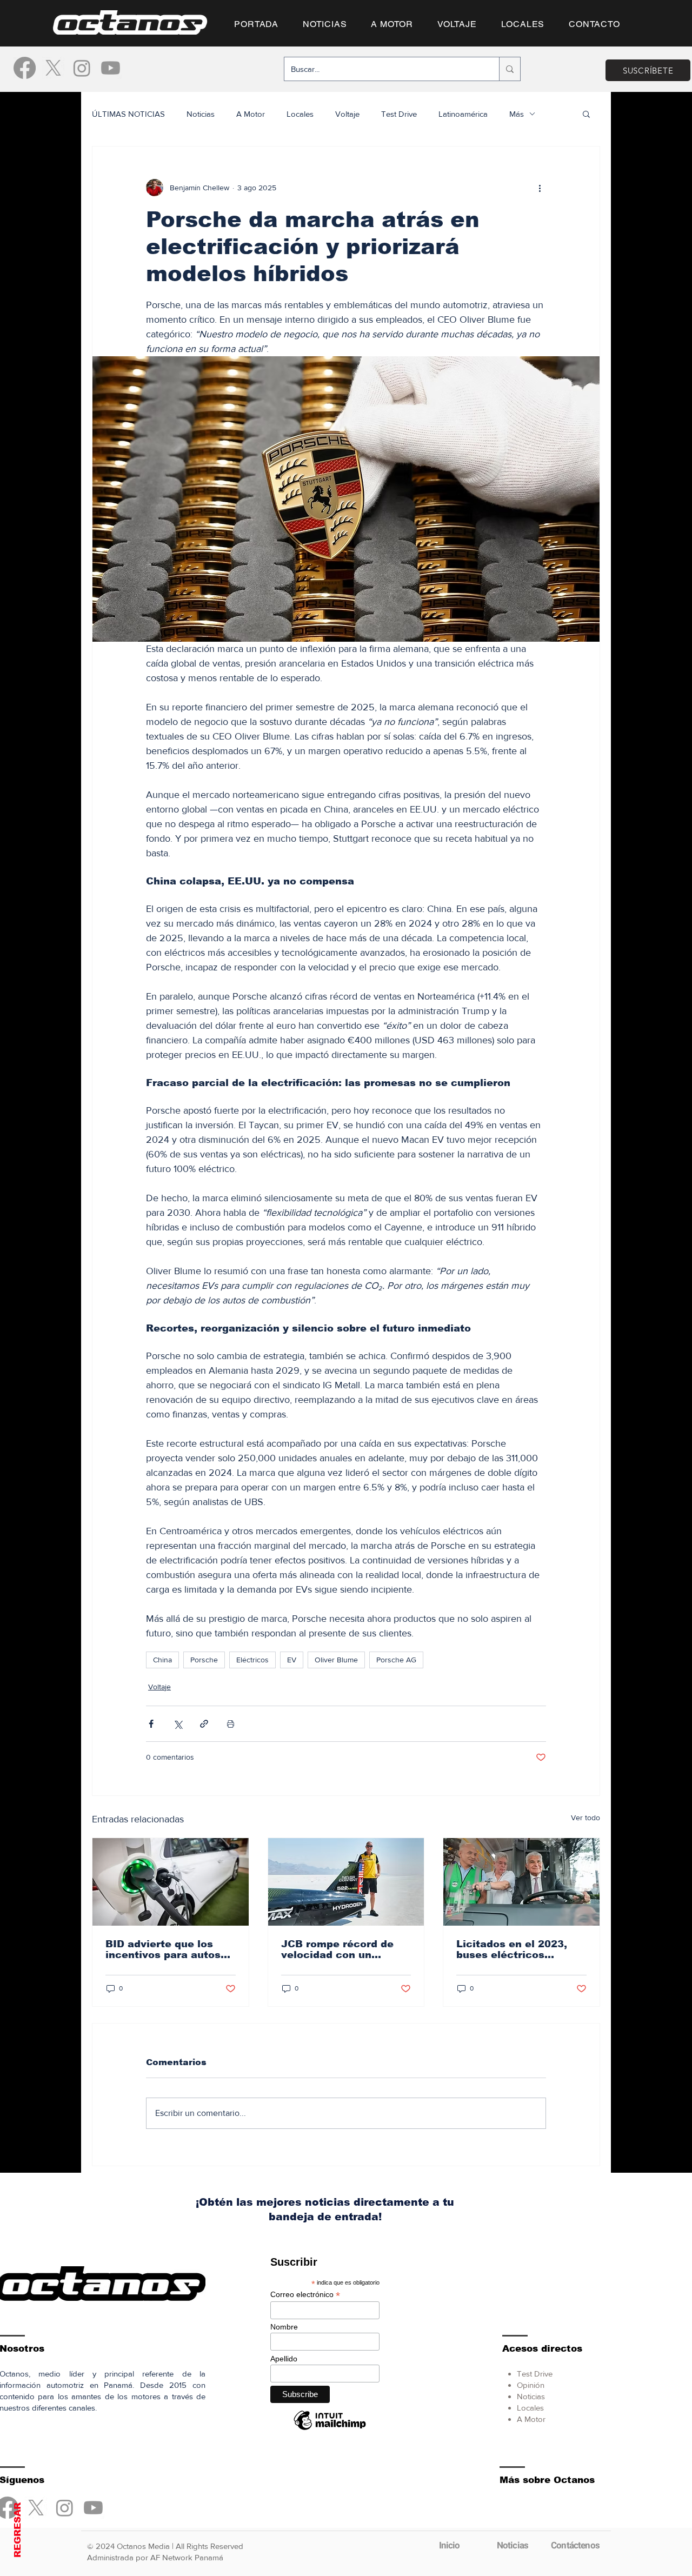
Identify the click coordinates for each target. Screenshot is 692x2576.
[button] (346, 1459)
